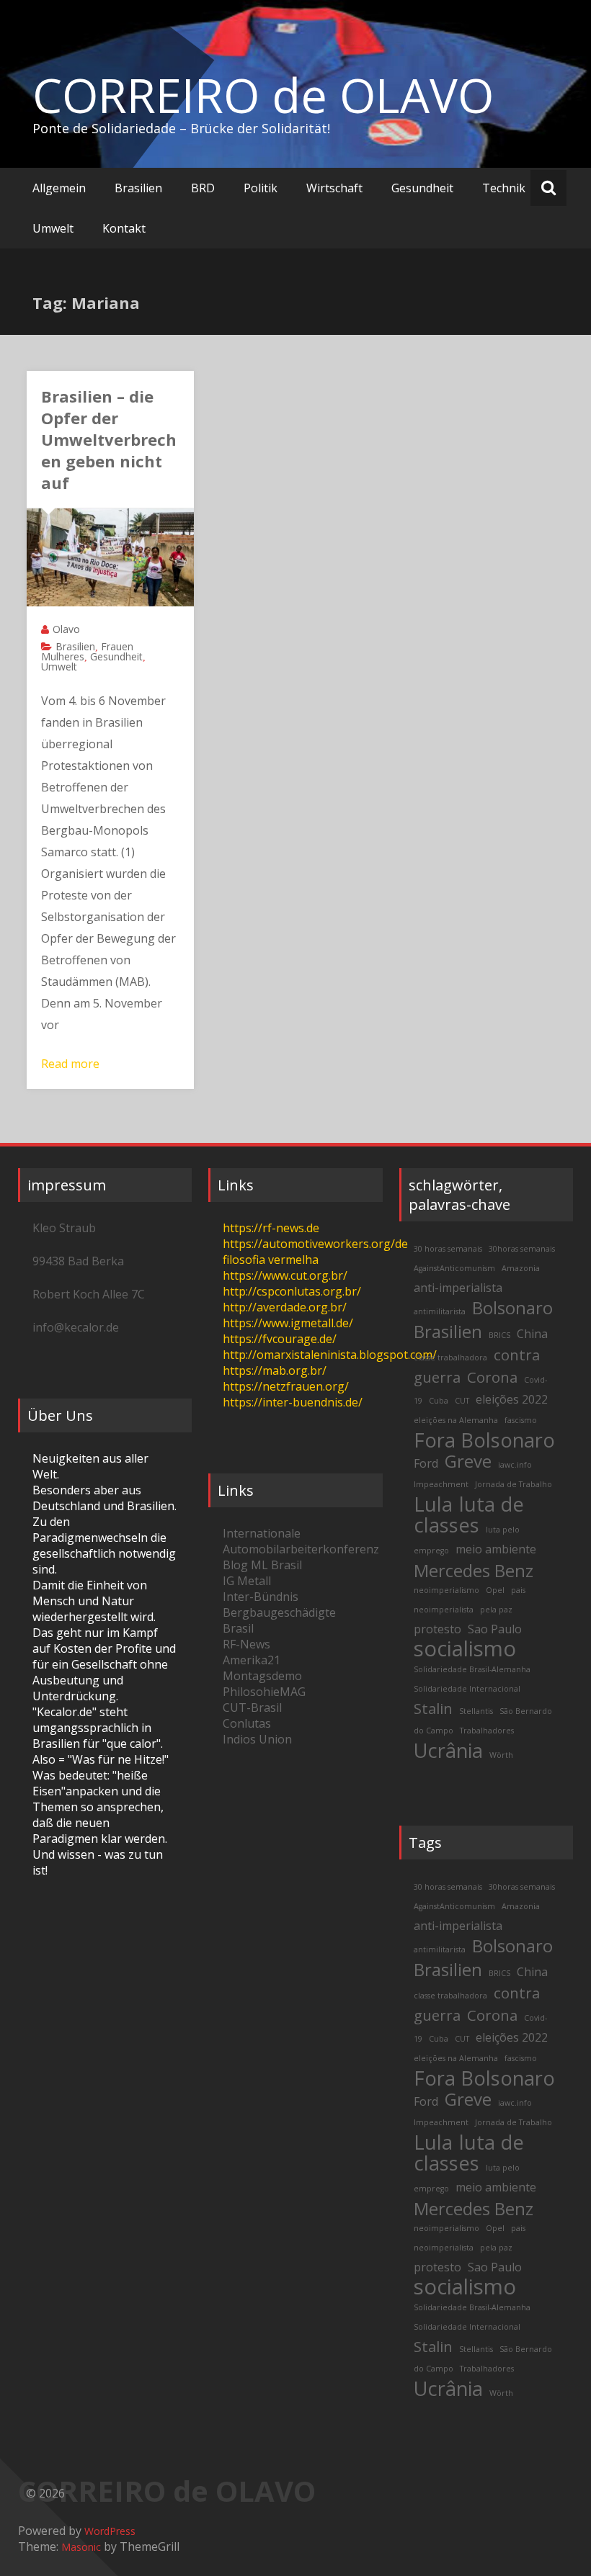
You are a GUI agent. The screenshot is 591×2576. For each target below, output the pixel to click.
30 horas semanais (448, 1249)
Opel (495, 1590)
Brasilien (138, 188)
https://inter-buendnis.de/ (293, 1402)
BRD (203, 188)
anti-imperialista (458, 1288)
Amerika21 (252, 1660)
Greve (468, 1461)
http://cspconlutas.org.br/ (292, 1291)
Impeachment (441, 1484)
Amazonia (521, 1268)
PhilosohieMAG (264, 1692)
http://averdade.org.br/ (285, 1307)
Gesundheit (422, 188)
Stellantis (476, 1711)
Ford (426, 1463)
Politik (261, 188)
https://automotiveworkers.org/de (315, 1244)
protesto (437, 1629)
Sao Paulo (495, 1629)
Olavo (66, 629)
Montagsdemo (262, 1676)
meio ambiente (496, 1549)
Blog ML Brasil (262, 1565)
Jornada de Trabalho (514, 1484)
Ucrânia (448, 1750)
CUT (462, 1401)
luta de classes (469, 1514)
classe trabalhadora (450, 1357)
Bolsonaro (512, 1307)
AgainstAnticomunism (454, 1268)
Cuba (439, 1401)
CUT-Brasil (252, 1707)
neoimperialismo (446, 1590)
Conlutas (247, 1723)
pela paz (496, 1610)
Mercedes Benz (474, 1570)
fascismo (521, 1420)
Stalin (433, 1708)
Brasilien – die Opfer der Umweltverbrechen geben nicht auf (109, 439)
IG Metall (247, 1581)
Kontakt (124, 228)
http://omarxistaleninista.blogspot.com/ (330, 1355)
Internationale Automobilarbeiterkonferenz (301, 1541)
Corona (492, 1377)
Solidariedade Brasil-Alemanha (472, 1669)
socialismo (465, 1648)
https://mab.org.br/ (275, 1370)
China (532, 1334)
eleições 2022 (512, 1399)
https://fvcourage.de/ (280, 1339)
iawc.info (515, 1465)
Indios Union (257, 1739)
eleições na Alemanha (456, 1420)
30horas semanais (522, 1249)
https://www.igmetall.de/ (288, 1323)
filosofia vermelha (271, 1260)
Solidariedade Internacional (467, 1689)
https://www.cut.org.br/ (285, 1275)
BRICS (499, 1335)
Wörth (501, 1755)
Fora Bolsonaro (484, 1440)
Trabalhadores (487, 1731)
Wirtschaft (334, 188)
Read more (70, 1064)
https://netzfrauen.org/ (286, 1386)
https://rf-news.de (271, 1228)
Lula (433, 1504)
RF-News (246, 1644)
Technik (504, 188)
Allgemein (59, 188)
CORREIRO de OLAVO (263, 95)
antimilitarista (440, 1311)
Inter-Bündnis (261, 1597)
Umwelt (53, 228)
